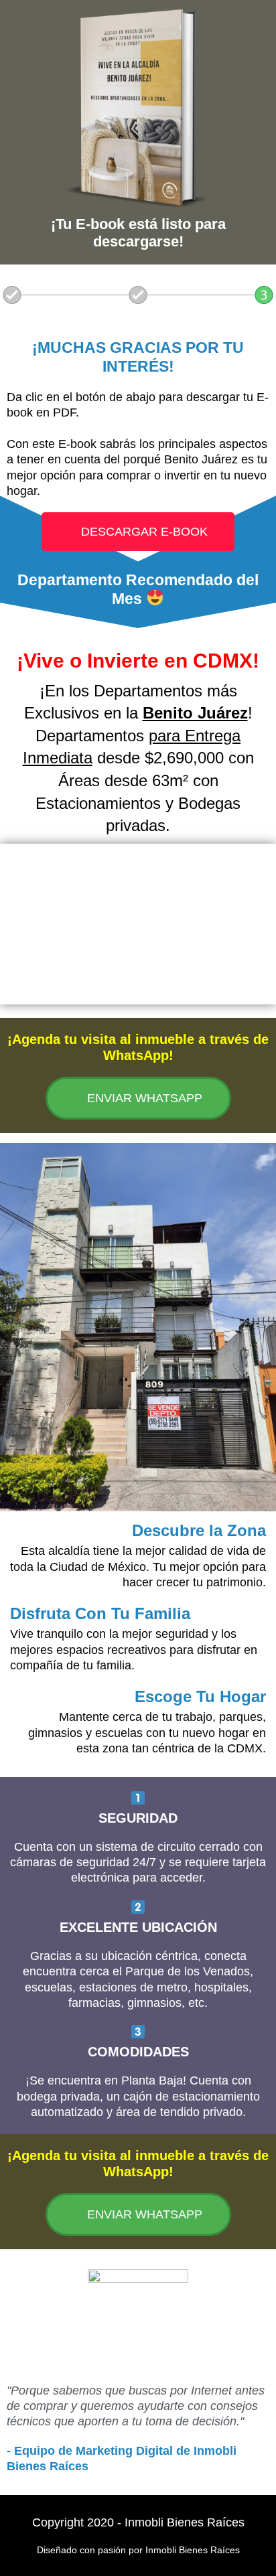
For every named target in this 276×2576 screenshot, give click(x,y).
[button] (138, 924)
